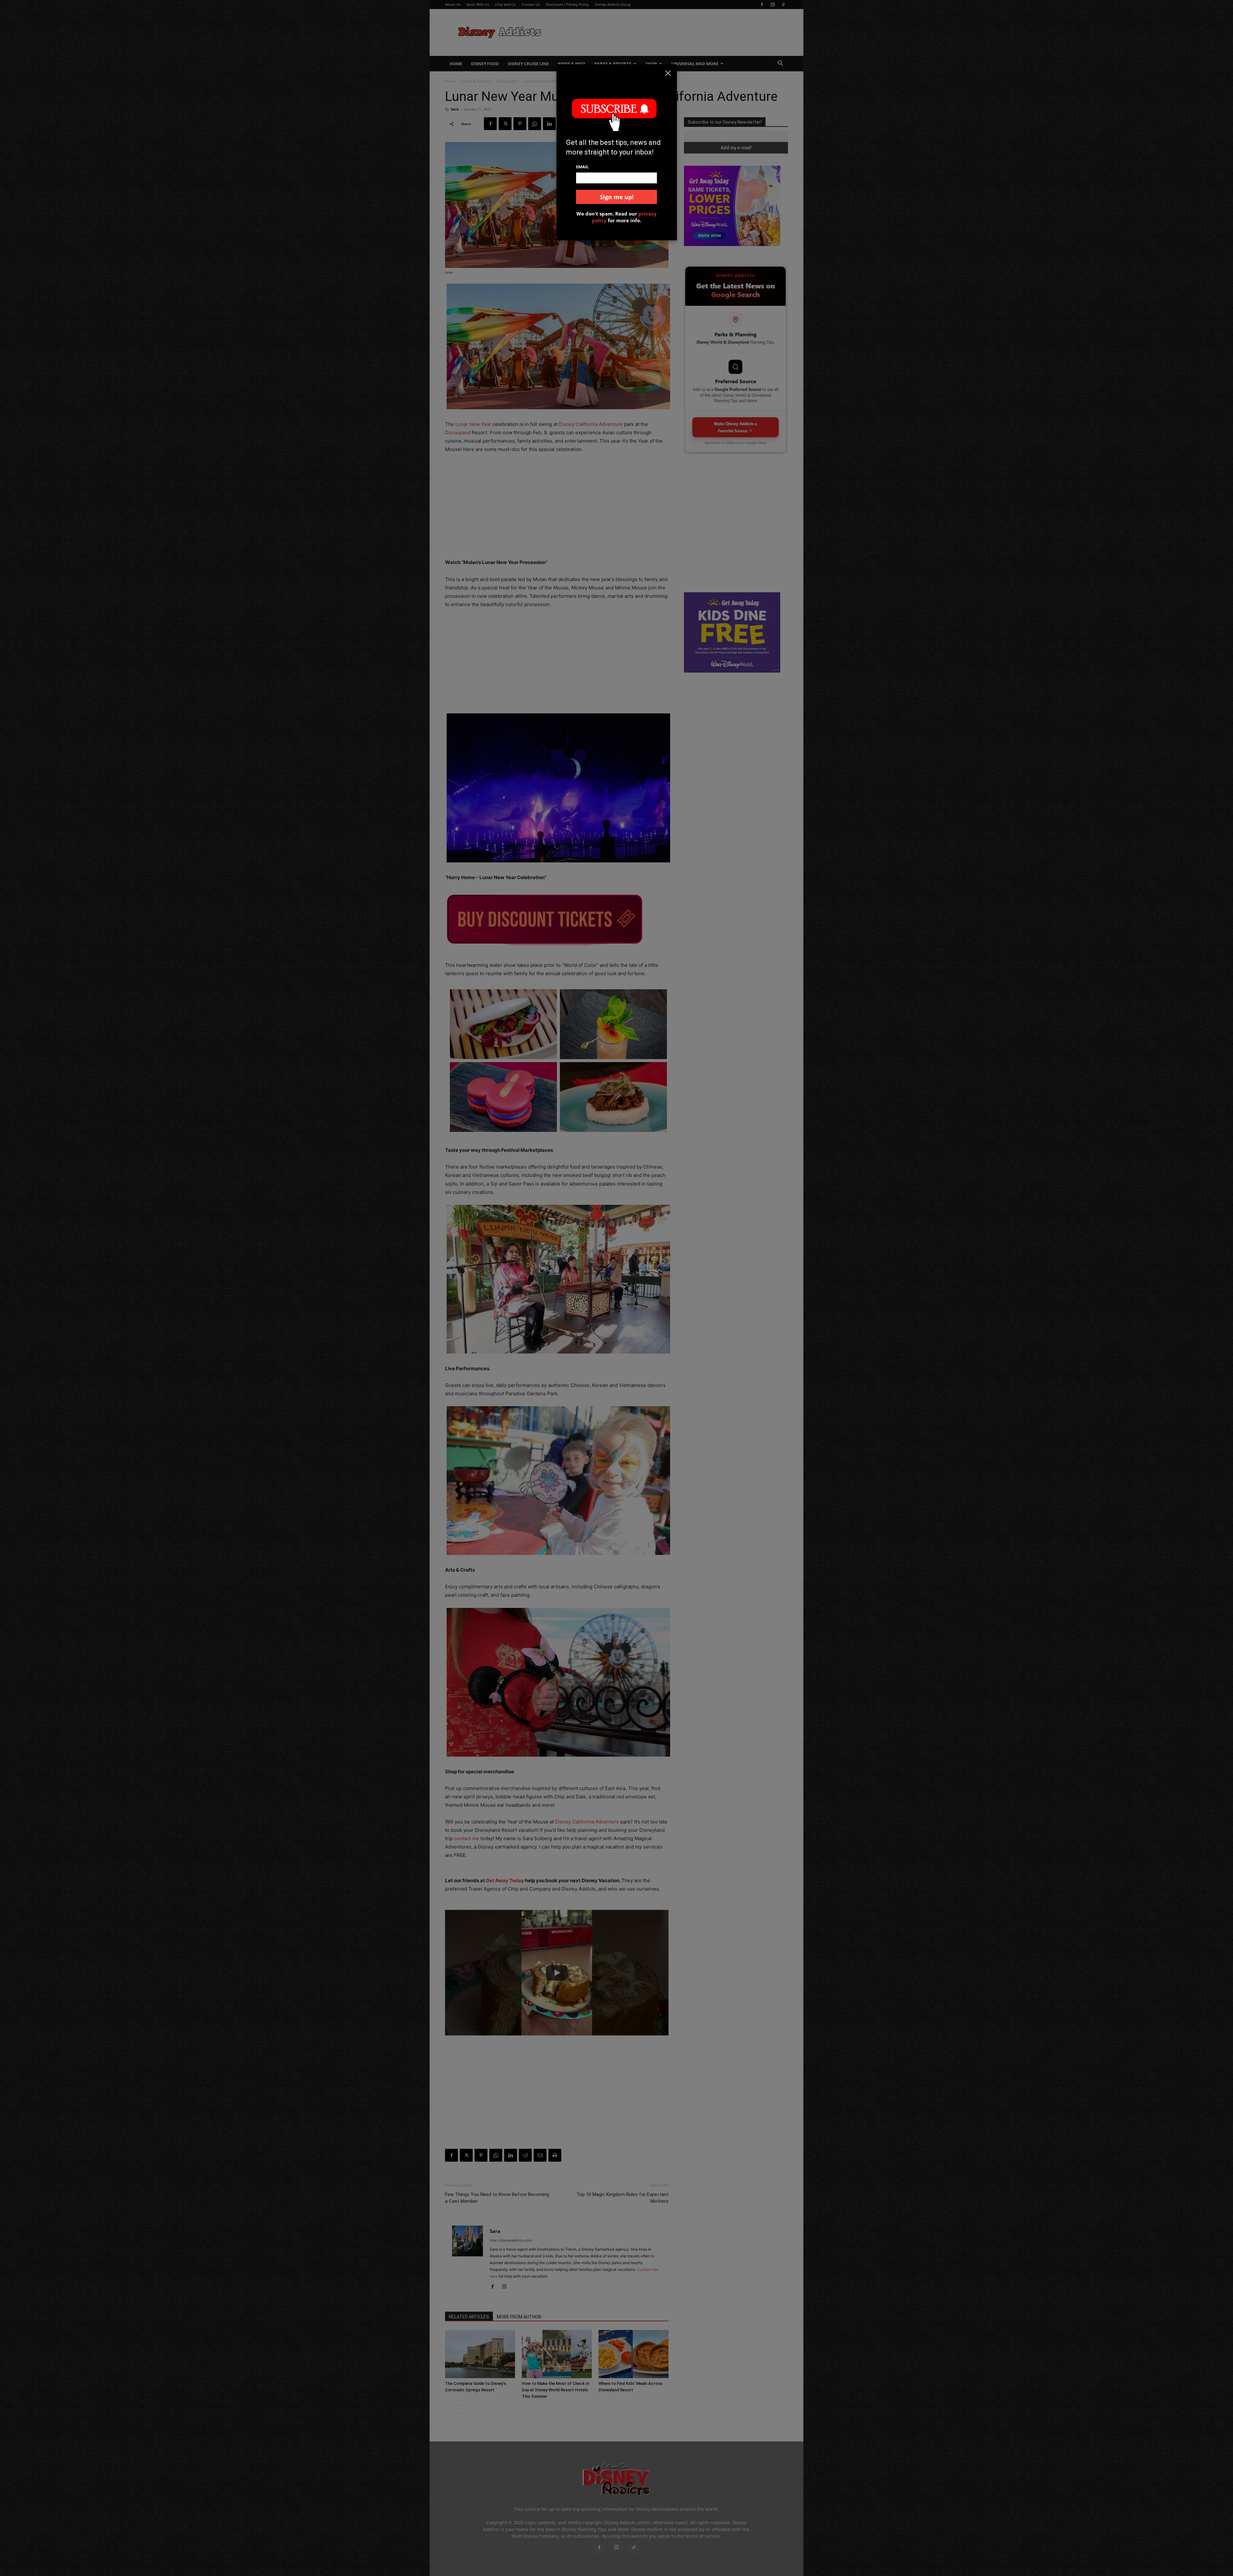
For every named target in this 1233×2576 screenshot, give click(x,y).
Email (582, 167)
